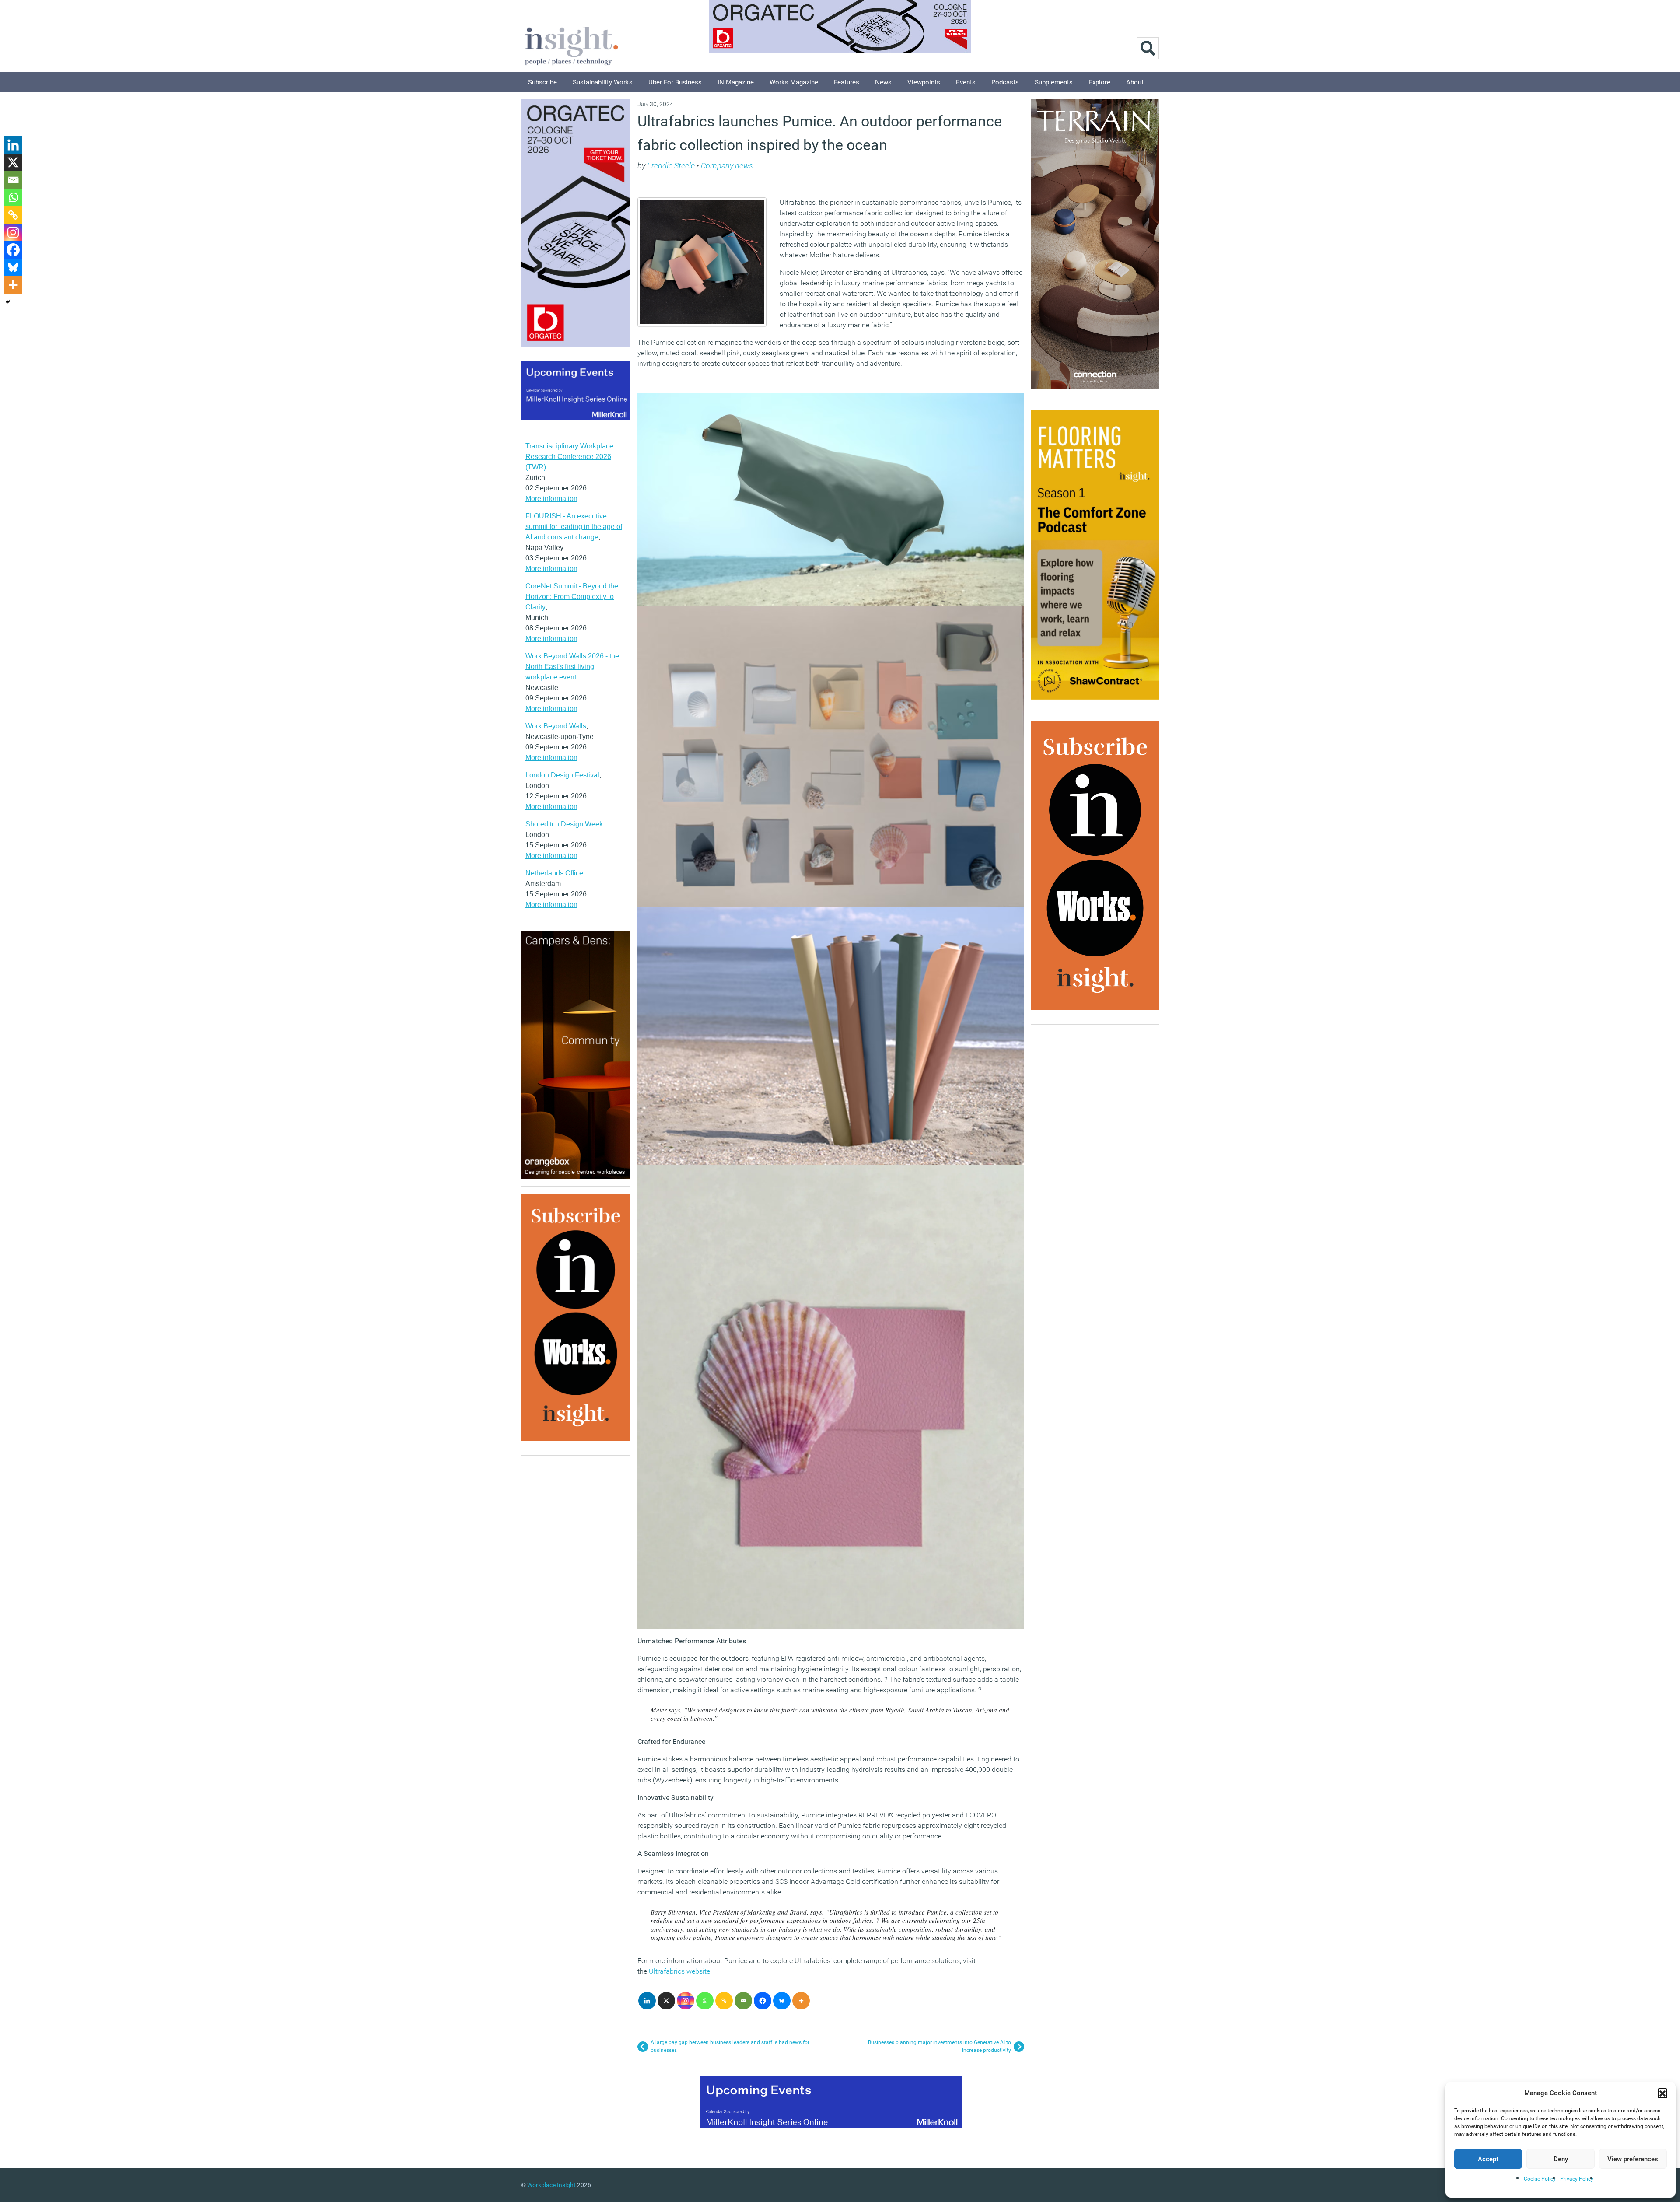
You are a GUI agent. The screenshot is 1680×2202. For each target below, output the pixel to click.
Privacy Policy (1577, 2179)
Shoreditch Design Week (564, 824)
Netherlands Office (554, 873)
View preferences (1633, 2159)
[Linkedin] (647, 2001)
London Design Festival (562, 775)
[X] (666, 2001)
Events (966, 82)
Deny (1561, 2159)
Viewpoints (924, 82)
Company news (727, 166)
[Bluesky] (782, 2001)
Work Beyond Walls (556, 726)
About (1135, 82)
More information (551, 499)
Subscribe (542, 82)
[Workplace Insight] (571, 45)
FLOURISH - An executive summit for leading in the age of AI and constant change (574, 527)
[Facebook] (763, 2001)
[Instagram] (686, 2001)
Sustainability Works (603, 82)
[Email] (743, 2001)
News (883, 82)
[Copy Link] (724, 2001)
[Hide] (8, 302)
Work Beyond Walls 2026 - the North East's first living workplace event (572, 667)
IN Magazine (736, 82)
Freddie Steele (671, 166)
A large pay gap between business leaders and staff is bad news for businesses (730, 2046)
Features (847, 82)
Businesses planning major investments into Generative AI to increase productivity (940, 2046)
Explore (1099, 82)
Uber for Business (675, 82)
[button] (1662, 2093)
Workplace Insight (551, 2185)
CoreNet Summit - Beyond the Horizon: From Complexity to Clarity (572, 597)
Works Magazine (794, 82)
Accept (1488, 2159)
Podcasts (1005, 82)
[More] (801, 2001)
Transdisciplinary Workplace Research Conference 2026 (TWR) (569, 457)
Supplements (1054, 82)
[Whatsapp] (705, 2001)
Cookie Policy (1540, 2179)
